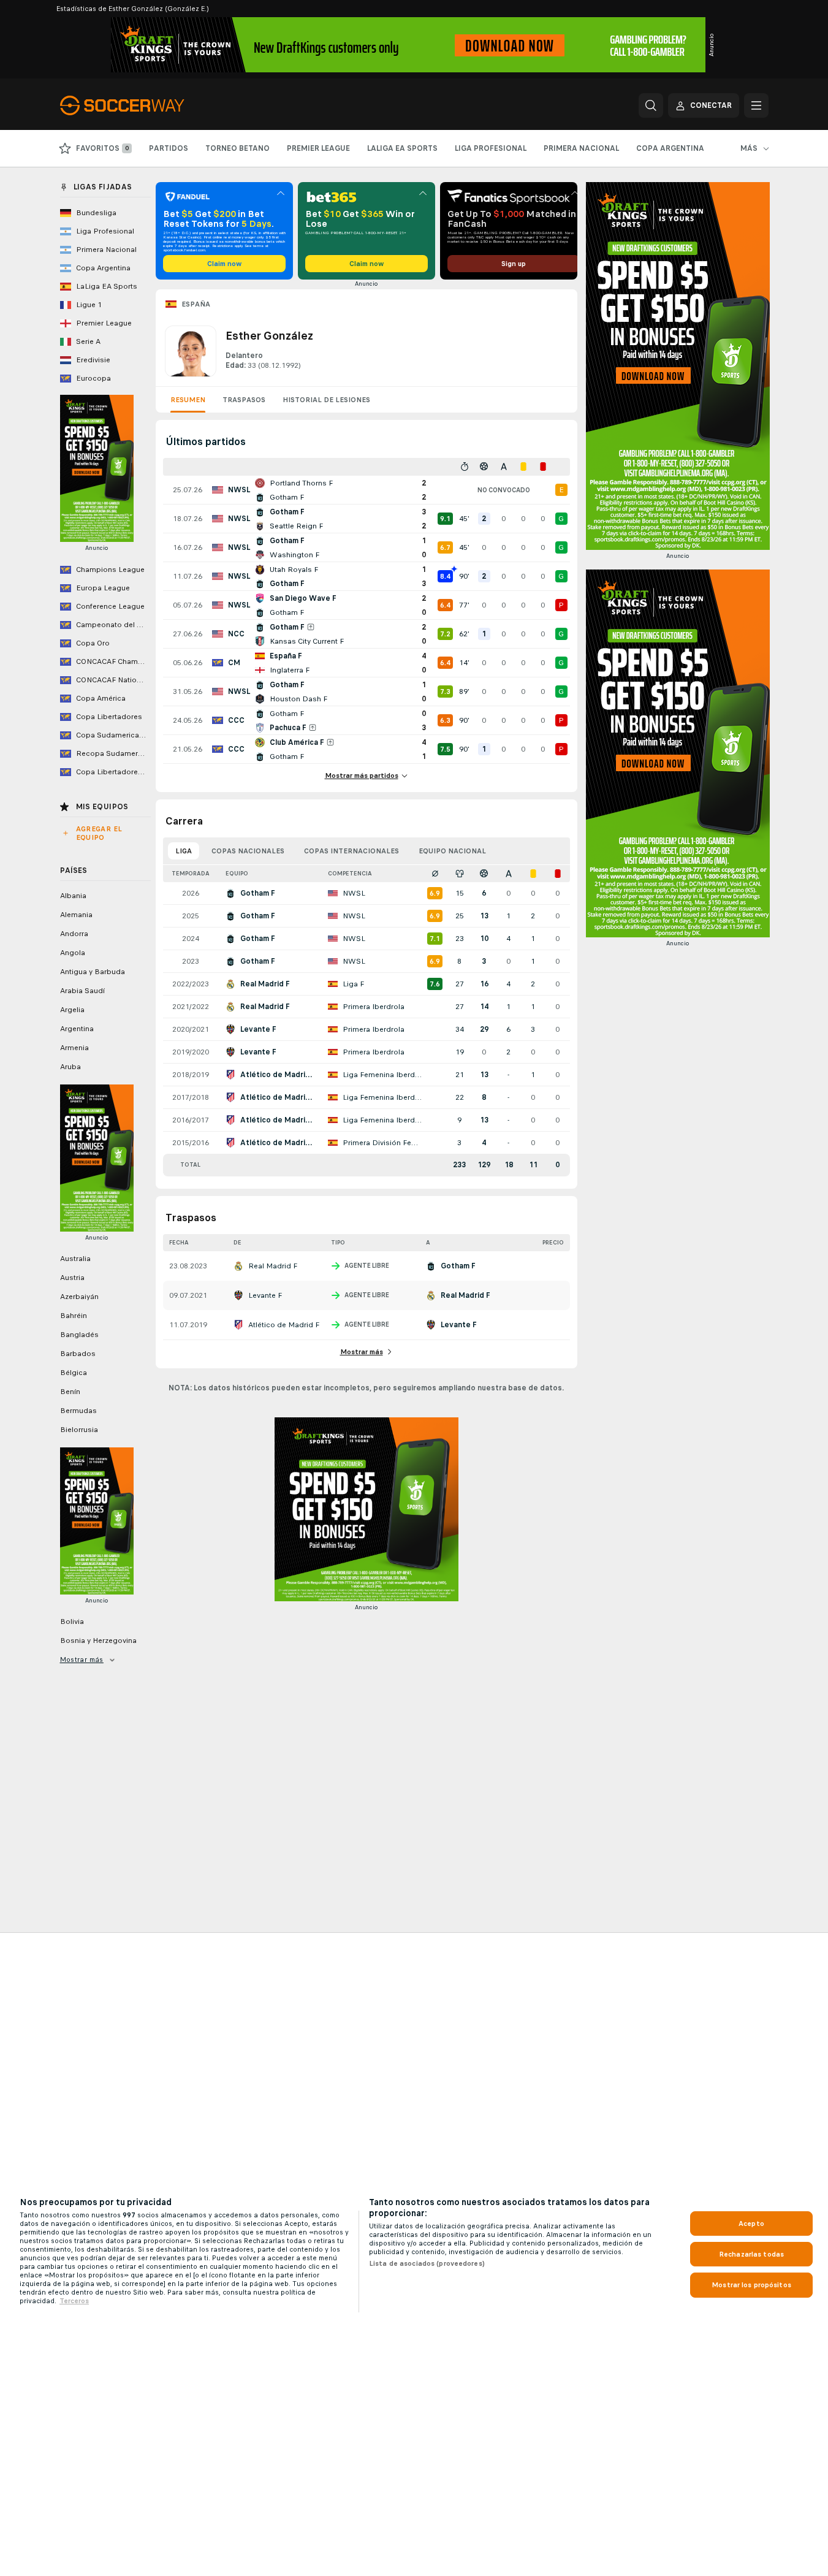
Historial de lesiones (326, 400)
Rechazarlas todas (751, 2254)
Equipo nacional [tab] (452, 851)
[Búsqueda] (651, 105)
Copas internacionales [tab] (351, 851)
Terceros (74, 2301)
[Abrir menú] (756, 105)
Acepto (751, 2224)
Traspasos (244, 400)
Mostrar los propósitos (751, 2285)
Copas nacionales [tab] (248, 851)
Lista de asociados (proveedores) (427, 2263)
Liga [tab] (184, 851)
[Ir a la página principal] (144, 105)
